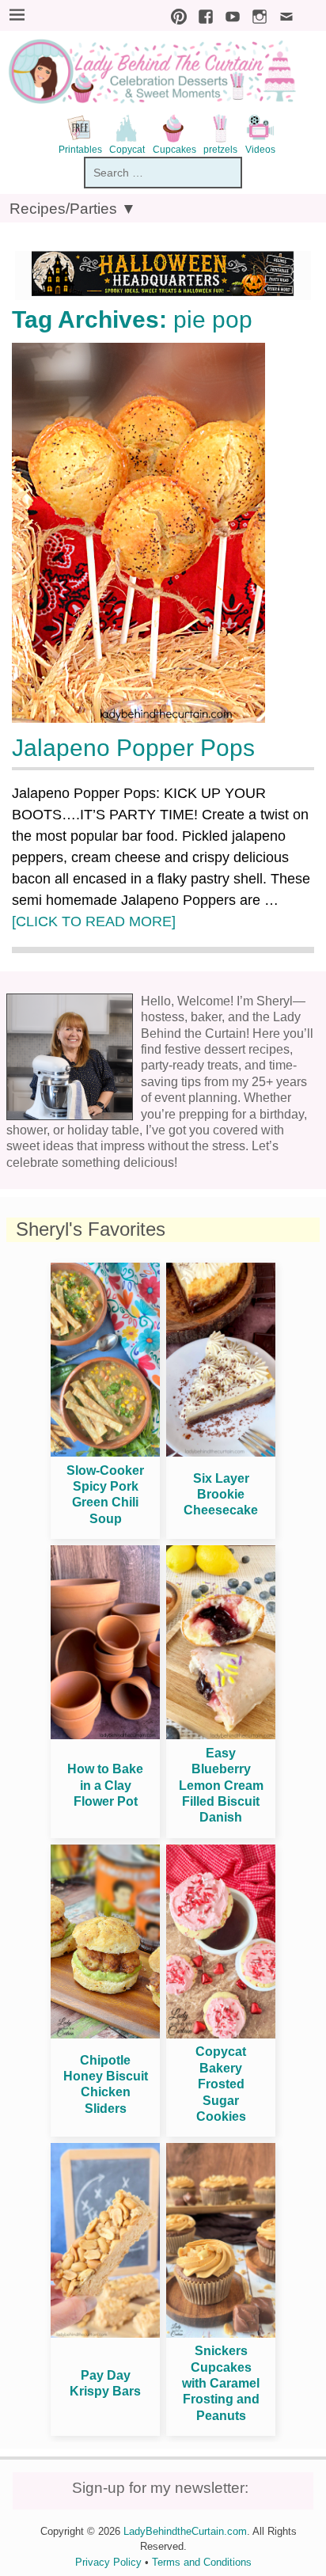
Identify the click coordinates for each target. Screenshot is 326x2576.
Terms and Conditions (202, 2562)
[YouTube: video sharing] (229, 15)
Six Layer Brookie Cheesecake (221, 1495)
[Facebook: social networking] (202, 15)
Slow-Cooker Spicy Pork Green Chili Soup (105, 1495)
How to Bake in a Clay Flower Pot (105, 1785)
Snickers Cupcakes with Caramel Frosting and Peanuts (221, 2383)
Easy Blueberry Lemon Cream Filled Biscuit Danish (221, 1786)
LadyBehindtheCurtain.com (185, 2531)
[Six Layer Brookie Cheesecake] (221, 1452)
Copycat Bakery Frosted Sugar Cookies (221, 2084)
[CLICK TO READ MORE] (94, 921)
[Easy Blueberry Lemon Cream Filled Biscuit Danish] (221, 1735)
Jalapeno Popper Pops (133, 748)
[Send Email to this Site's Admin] (282, 15)
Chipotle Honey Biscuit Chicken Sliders (106, 2084)
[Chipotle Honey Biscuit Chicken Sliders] (105, 2034)
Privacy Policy (108, 2562)
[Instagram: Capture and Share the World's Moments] (256, 15)
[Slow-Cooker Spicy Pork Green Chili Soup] (105, 1452)
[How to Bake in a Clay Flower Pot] (105, 1735)
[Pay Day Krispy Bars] (105, 2333)
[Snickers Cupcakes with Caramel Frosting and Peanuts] (221, 2333)
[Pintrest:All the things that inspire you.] (175, 15)
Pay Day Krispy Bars (105, 2383)
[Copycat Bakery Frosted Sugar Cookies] (221, 2034)
